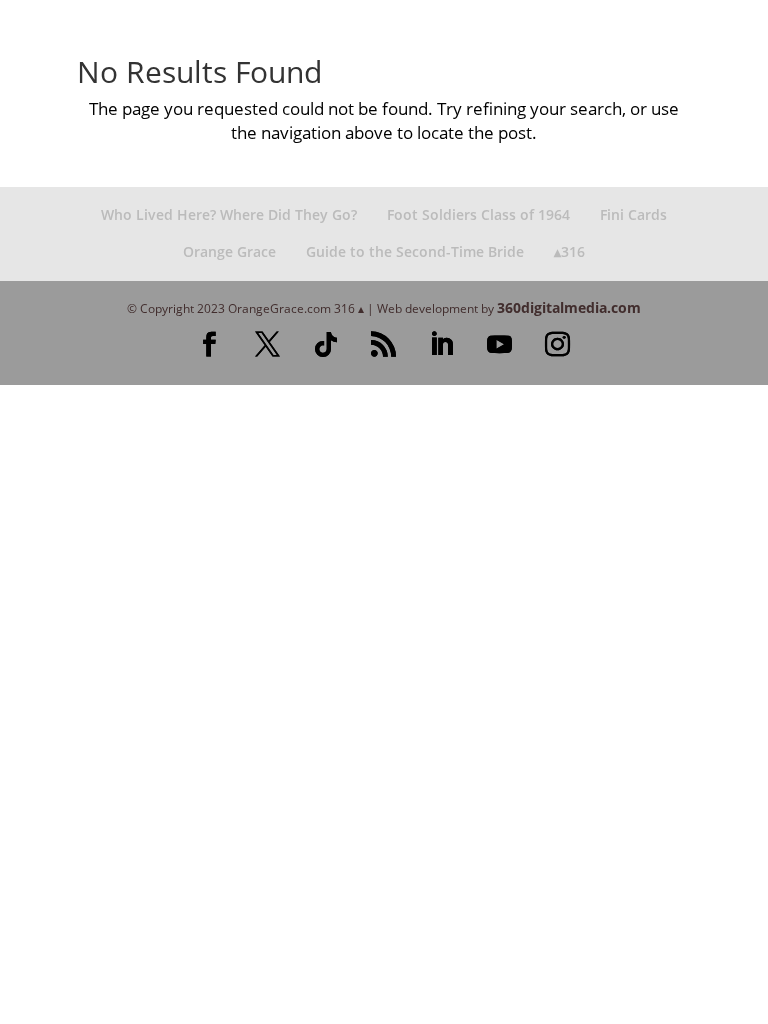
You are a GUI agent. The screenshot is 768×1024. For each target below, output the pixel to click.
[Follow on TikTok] (326, 345)
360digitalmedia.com (569, 307)
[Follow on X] (268, 345)
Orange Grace (229, 251)
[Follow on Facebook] (210, 345)
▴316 (569, 251)
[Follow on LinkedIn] (442, 345)
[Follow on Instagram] (558, 345)
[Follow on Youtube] (500, 345)
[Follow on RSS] (384, 345)
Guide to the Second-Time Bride (415, 251)
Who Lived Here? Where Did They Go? (229, 214)
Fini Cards (633, 214)
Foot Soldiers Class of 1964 (478, 214)
